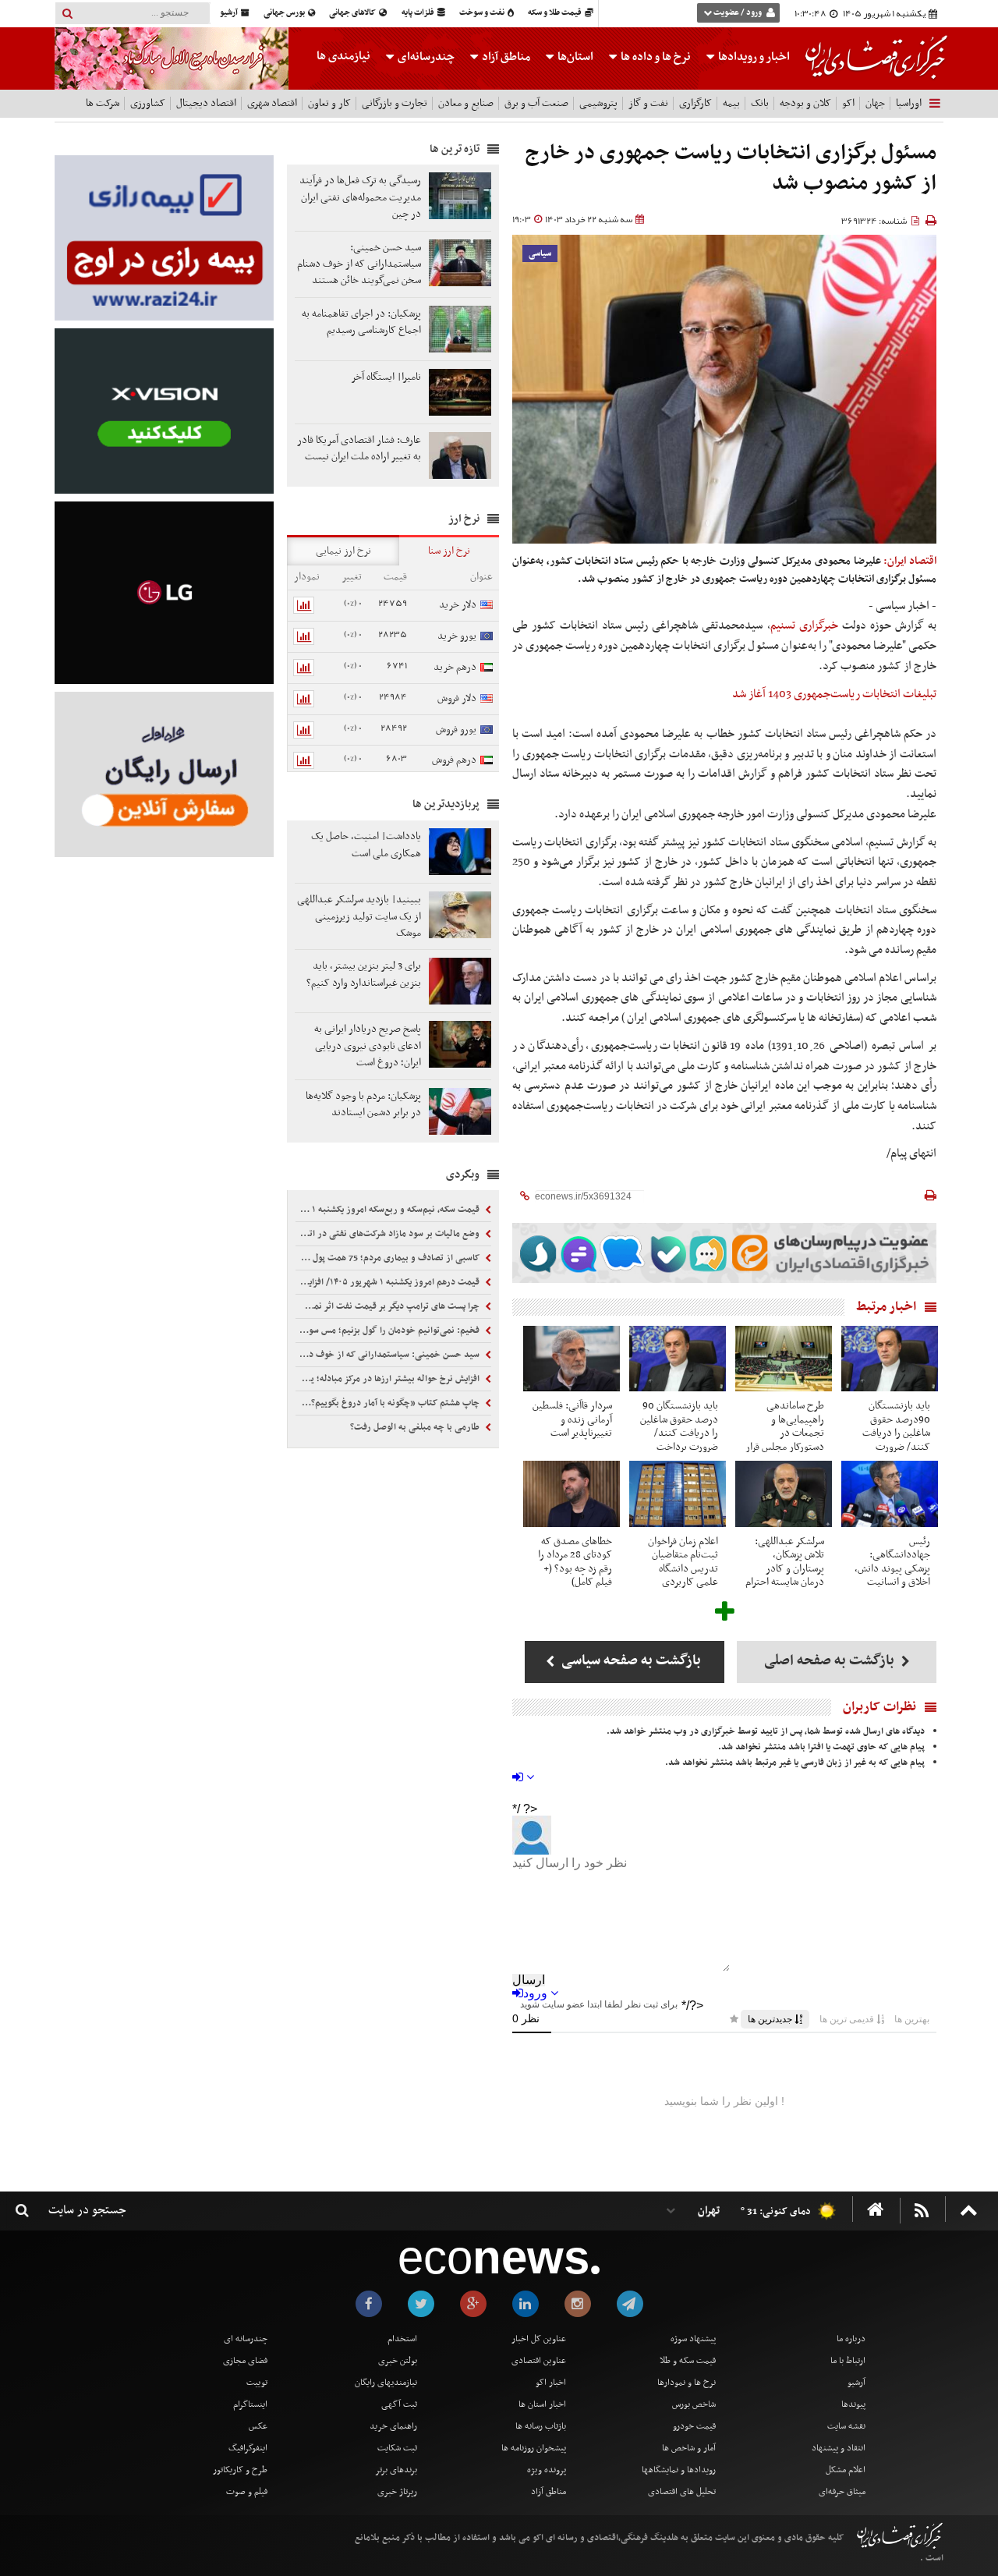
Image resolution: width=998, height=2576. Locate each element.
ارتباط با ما (848, 2361)
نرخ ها (656, 57)
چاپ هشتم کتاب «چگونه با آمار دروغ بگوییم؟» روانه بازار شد (389, 1403)
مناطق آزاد (505, 57)
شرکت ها (103, 103)
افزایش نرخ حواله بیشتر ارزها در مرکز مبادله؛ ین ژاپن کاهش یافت (389, 1379)
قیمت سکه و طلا (688, 2361)
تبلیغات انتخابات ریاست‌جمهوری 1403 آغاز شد (834, 694)
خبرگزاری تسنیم (804, 625)
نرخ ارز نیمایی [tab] (343, 551)
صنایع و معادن (466, 103)
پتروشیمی (598, 103)
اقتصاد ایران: (910, 561)
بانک (760, 103)
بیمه (731, 103)
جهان (875, 103)
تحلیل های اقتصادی (682, 2492)
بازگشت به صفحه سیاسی (630, 1661)
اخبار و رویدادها (753, 57)
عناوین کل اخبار (539, 2339)
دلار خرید (458, 605)
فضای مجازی (245, 2361)
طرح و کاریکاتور (240, 2470)
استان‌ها (574, 57)
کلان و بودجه (805, 103)
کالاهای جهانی (353, 13)
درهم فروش (454, 760)
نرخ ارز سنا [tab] (449, 551)
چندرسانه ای (246, 2339)
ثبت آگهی (399, 2404)
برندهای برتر (396, 2470)
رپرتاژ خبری (397, 2492)
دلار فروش (457, 698)
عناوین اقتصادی (539, 2361)
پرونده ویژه (547, 2470)
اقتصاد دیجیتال (206, 103)
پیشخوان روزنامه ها (534, 2448)
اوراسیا (909, 103)
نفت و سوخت (483, 13)
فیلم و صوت (247, 2492)
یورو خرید (457, 636)
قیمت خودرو (694, 2426)
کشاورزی (148, 103)
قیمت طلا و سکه (556, 13)
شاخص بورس (694, 2404)
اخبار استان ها (542, 2404)
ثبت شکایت (397, 2448)
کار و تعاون (329, 103)
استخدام (402, 2339)
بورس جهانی (285, 13)
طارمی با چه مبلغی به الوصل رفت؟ (416, 1427)
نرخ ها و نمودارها (687, 2383)
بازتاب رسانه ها (541, 2426)
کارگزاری (695, 103)
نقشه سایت (846, 2426)
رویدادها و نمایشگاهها (679, 2470)
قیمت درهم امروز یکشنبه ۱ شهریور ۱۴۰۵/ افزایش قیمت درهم (389, 1282)
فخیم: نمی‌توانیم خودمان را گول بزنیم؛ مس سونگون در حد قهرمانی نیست (389, 1331)
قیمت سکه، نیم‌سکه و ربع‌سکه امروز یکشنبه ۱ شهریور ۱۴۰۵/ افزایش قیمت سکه (389, 1210)
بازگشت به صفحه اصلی (831, 1661)
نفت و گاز (648, 103)
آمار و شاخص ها (689, 2448)
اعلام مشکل (846, 2470)
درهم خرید (455, 667)
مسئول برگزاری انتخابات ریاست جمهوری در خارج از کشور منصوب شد (731, 169)
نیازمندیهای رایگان (386, 2383)
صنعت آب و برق (536, 103)
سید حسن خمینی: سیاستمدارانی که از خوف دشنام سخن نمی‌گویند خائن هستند (389, 1355)
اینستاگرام (250, 2404)
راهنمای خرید (393, 2426)
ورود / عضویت (738, 13)
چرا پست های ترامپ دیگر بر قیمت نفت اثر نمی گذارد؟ (389, 1306)
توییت (257, 2383)
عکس (258, 2426)
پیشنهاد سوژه (693, 2339)
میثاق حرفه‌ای (842, 2492)
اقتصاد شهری (272, 103)
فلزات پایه (419, 13)
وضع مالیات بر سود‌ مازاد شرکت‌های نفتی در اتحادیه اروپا (389, 1234)
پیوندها (853, 2404)
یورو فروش (456, 730)
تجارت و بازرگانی (395, 103)
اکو (848, 103)
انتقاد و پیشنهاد (839, 2448)
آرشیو (230, 13)
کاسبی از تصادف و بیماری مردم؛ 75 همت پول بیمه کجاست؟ (389, 1258)
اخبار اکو (551, 2383)
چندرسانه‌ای (425, 57)
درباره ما (851, 2339)
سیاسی (540, 254)
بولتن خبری (398, 2361)
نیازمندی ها (343, 56)
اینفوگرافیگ (248, 2448)
